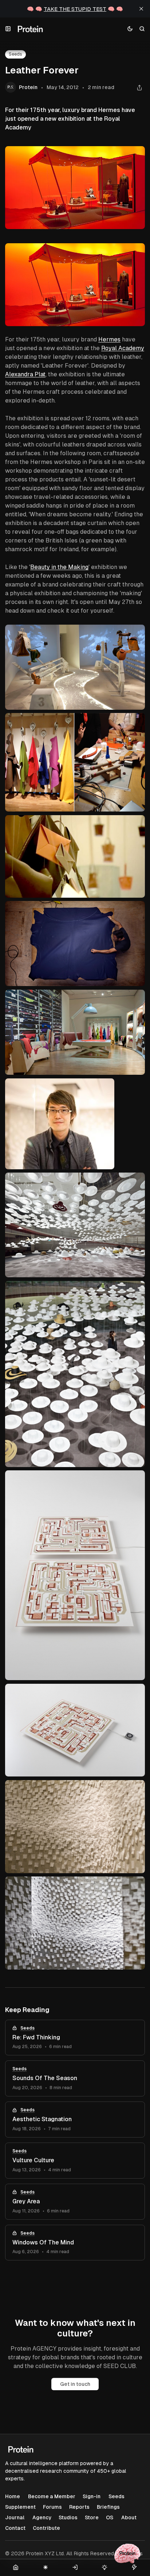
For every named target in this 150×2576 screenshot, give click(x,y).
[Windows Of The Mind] (75, 2243)
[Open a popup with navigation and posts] (8, 29)
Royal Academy (123, 348)
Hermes (109, 339)
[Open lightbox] (135, 253)
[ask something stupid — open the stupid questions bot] (127, 2553)
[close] (141, 9)
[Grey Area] (75, 2202)
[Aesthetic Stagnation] (75, 2120)
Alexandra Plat (25, 374)
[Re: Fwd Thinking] (75, 2038)
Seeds (27, 2028)
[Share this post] (139, 87)
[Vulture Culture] (75, 2161)
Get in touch (75, 2384)
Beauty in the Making (59, 567)
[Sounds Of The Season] (75, 2078)
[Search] (142, 29)
